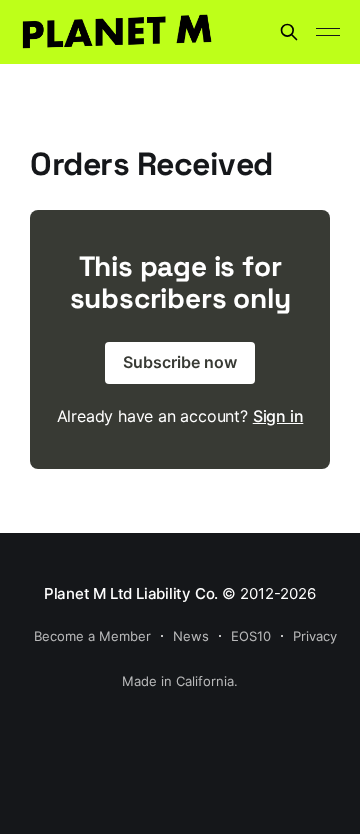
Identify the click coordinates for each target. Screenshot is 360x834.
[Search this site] (289, 32)
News (191, 636)
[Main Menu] (328, 32)
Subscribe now (180, 362)
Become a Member (92, 636)
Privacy (315, 636)
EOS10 (251, 636)
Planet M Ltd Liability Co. (131, 593)
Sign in (278, 416)
